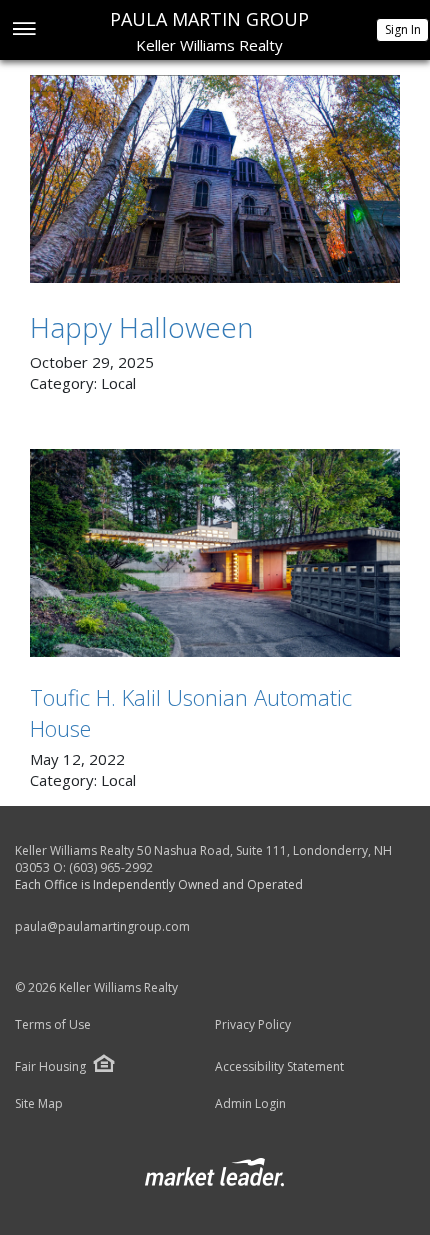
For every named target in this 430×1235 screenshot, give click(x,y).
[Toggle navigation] (23, 30)
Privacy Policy (253, 1025)
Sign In (403, 29)
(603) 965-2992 (111, 867)
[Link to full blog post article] (215, 179)
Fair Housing (50, 1066)
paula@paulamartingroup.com (102, 926)
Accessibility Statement (279, 1067)
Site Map (39, 1104)
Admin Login (250, 1104)
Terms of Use (53, 1025)
